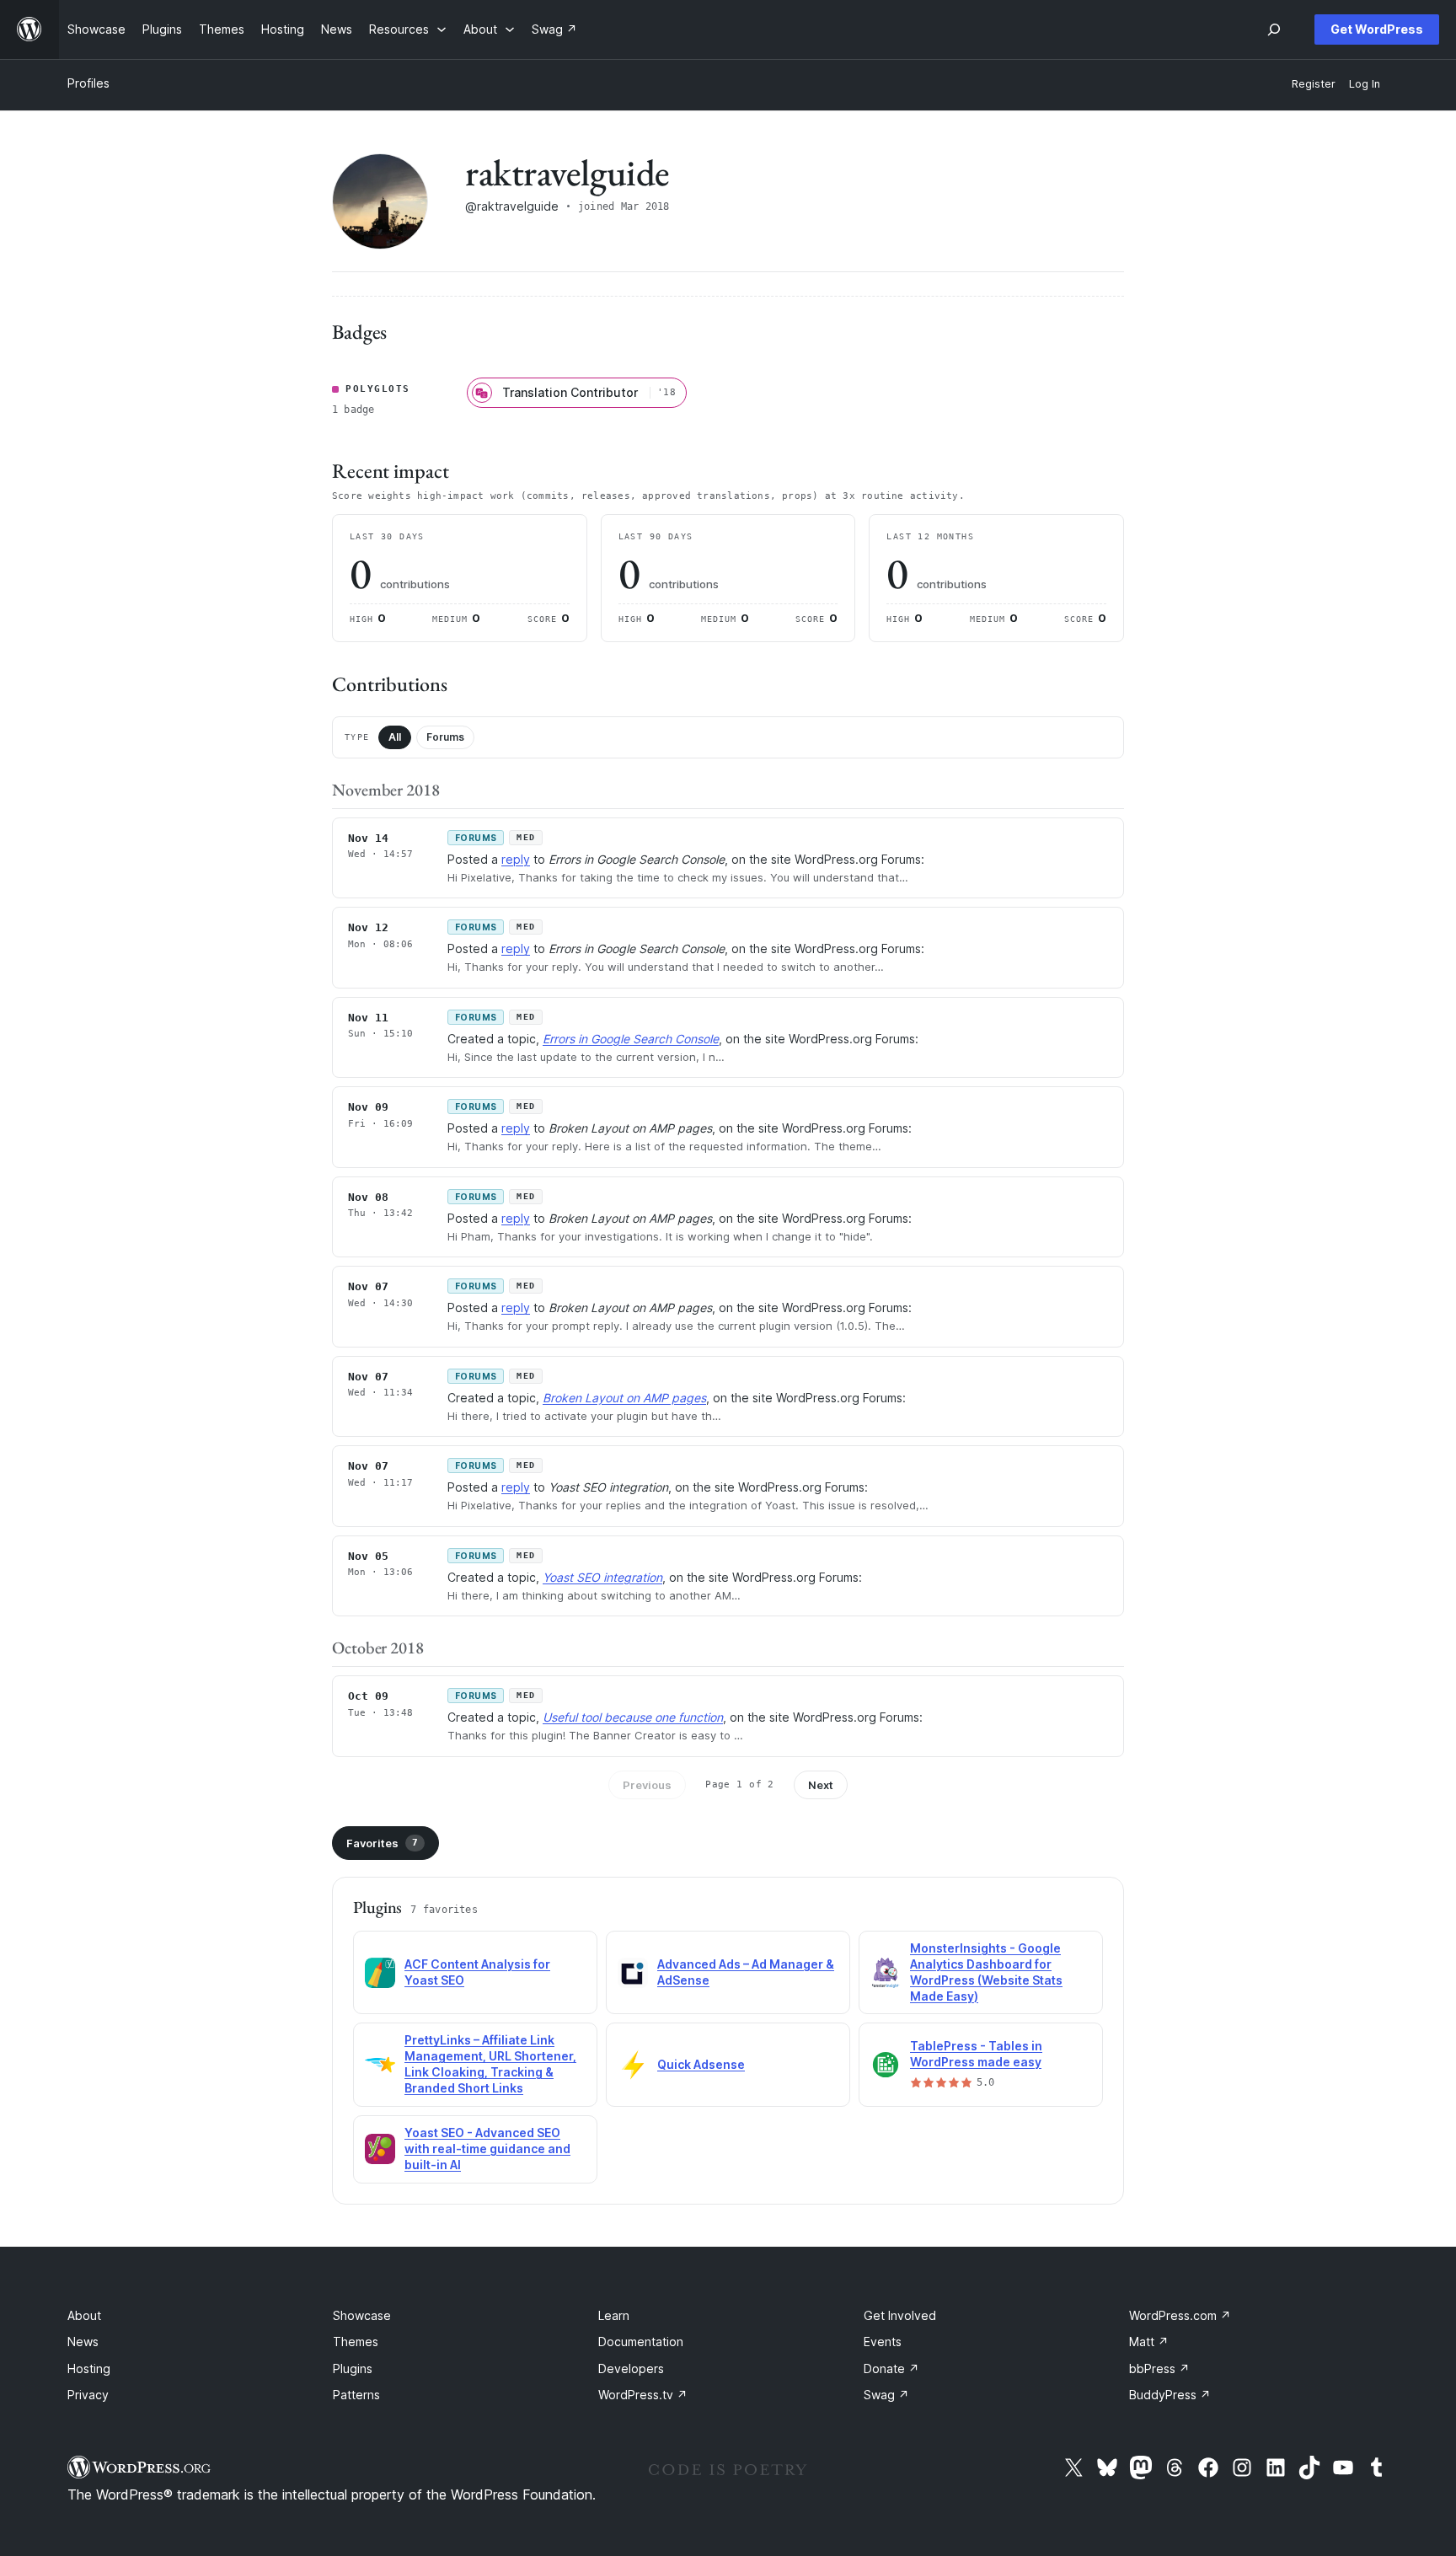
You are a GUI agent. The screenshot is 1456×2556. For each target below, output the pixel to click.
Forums (445, 737)
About (84, 2315)
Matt (1149, 2342)
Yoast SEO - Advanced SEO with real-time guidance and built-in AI (487, 2149)
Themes (356, 2342)
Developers (631, 2368)
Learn (614, 2315)
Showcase (362, 2315)
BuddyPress (1170, 2395)
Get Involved (900, 2315)
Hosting (89, 2368)
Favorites (382, 1843)
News (83, 2342)
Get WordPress (1377, 29)
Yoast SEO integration (602, 1577)
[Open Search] (1274, 29)
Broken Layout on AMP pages (624, 1398)
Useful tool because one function (633, 1717)
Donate (891, 2368)
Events (883, 2342)
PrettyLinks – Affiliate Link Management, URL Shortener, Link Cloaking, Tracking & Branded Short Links (490, 2064)
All (395, 737)
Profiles (88, 83)
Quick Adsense (701, 2064)
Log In (1365, 84)
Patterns (356, 2395)
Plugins (353, 2368)
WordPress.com (1180, 2315)
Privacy (88, 2395)
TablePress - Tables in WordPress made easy (976, 2054)
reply (516, 859)
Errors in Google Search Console (631, 1039)
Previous (647, 1785)
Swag (886, 2395)
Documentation (641, 2342)
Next (821, 1785)
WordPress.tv (643, 2395)
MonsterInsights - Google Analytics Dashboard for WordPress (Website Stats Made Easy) (986, 1972)
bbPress (1159, 2368)
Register (1314, 84)
